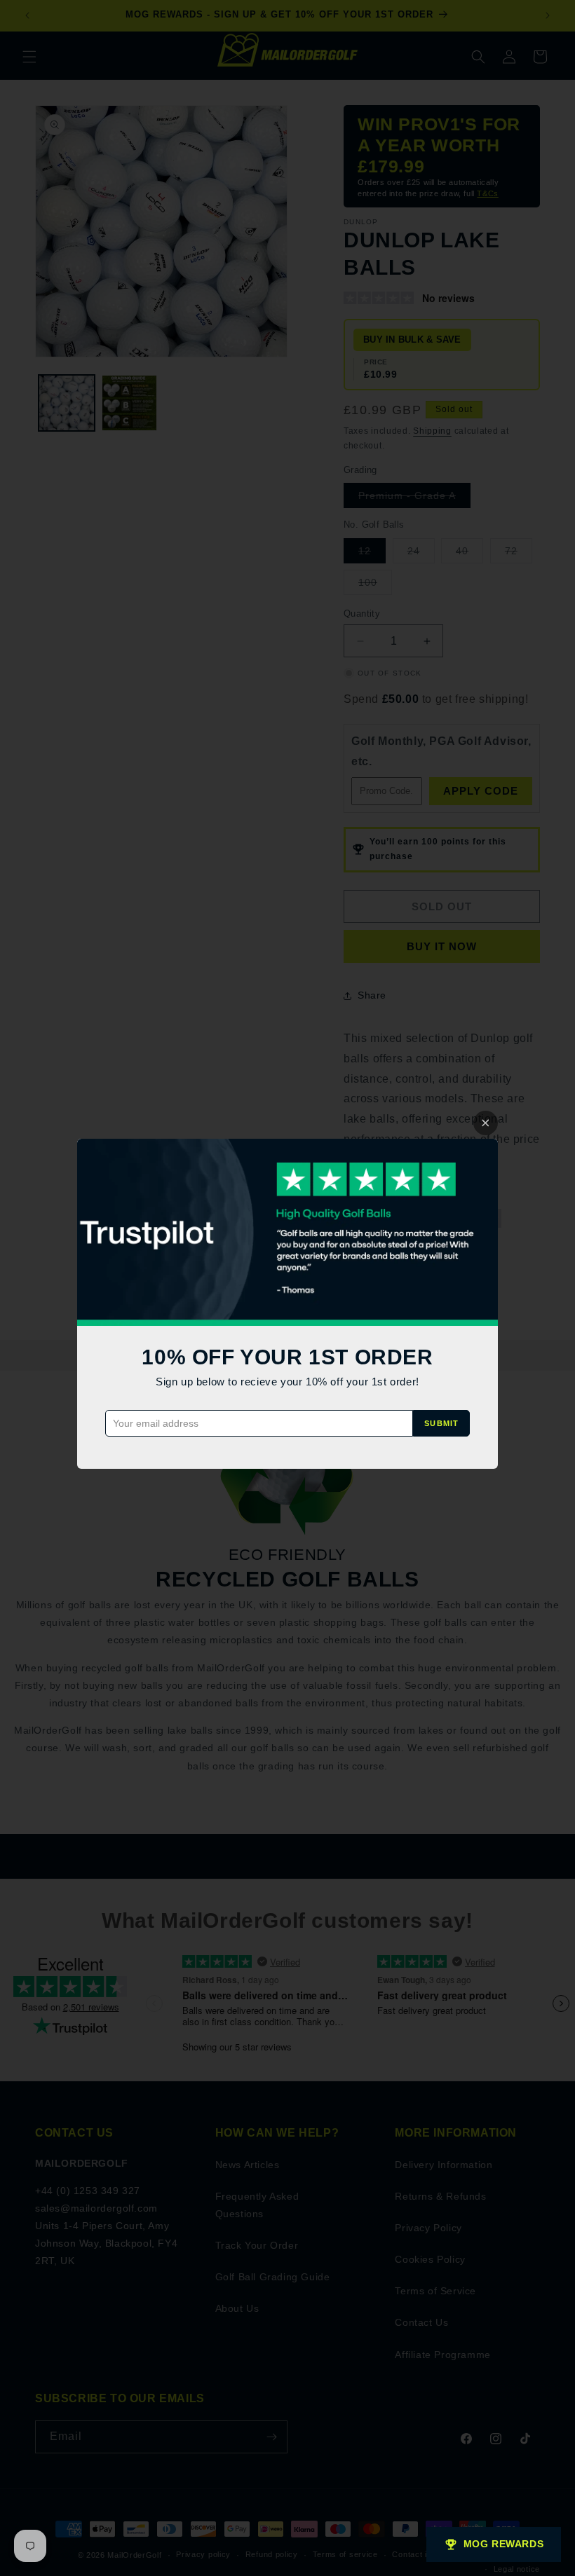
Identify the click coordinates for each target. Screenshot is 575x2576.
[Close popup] (486, 1123)
